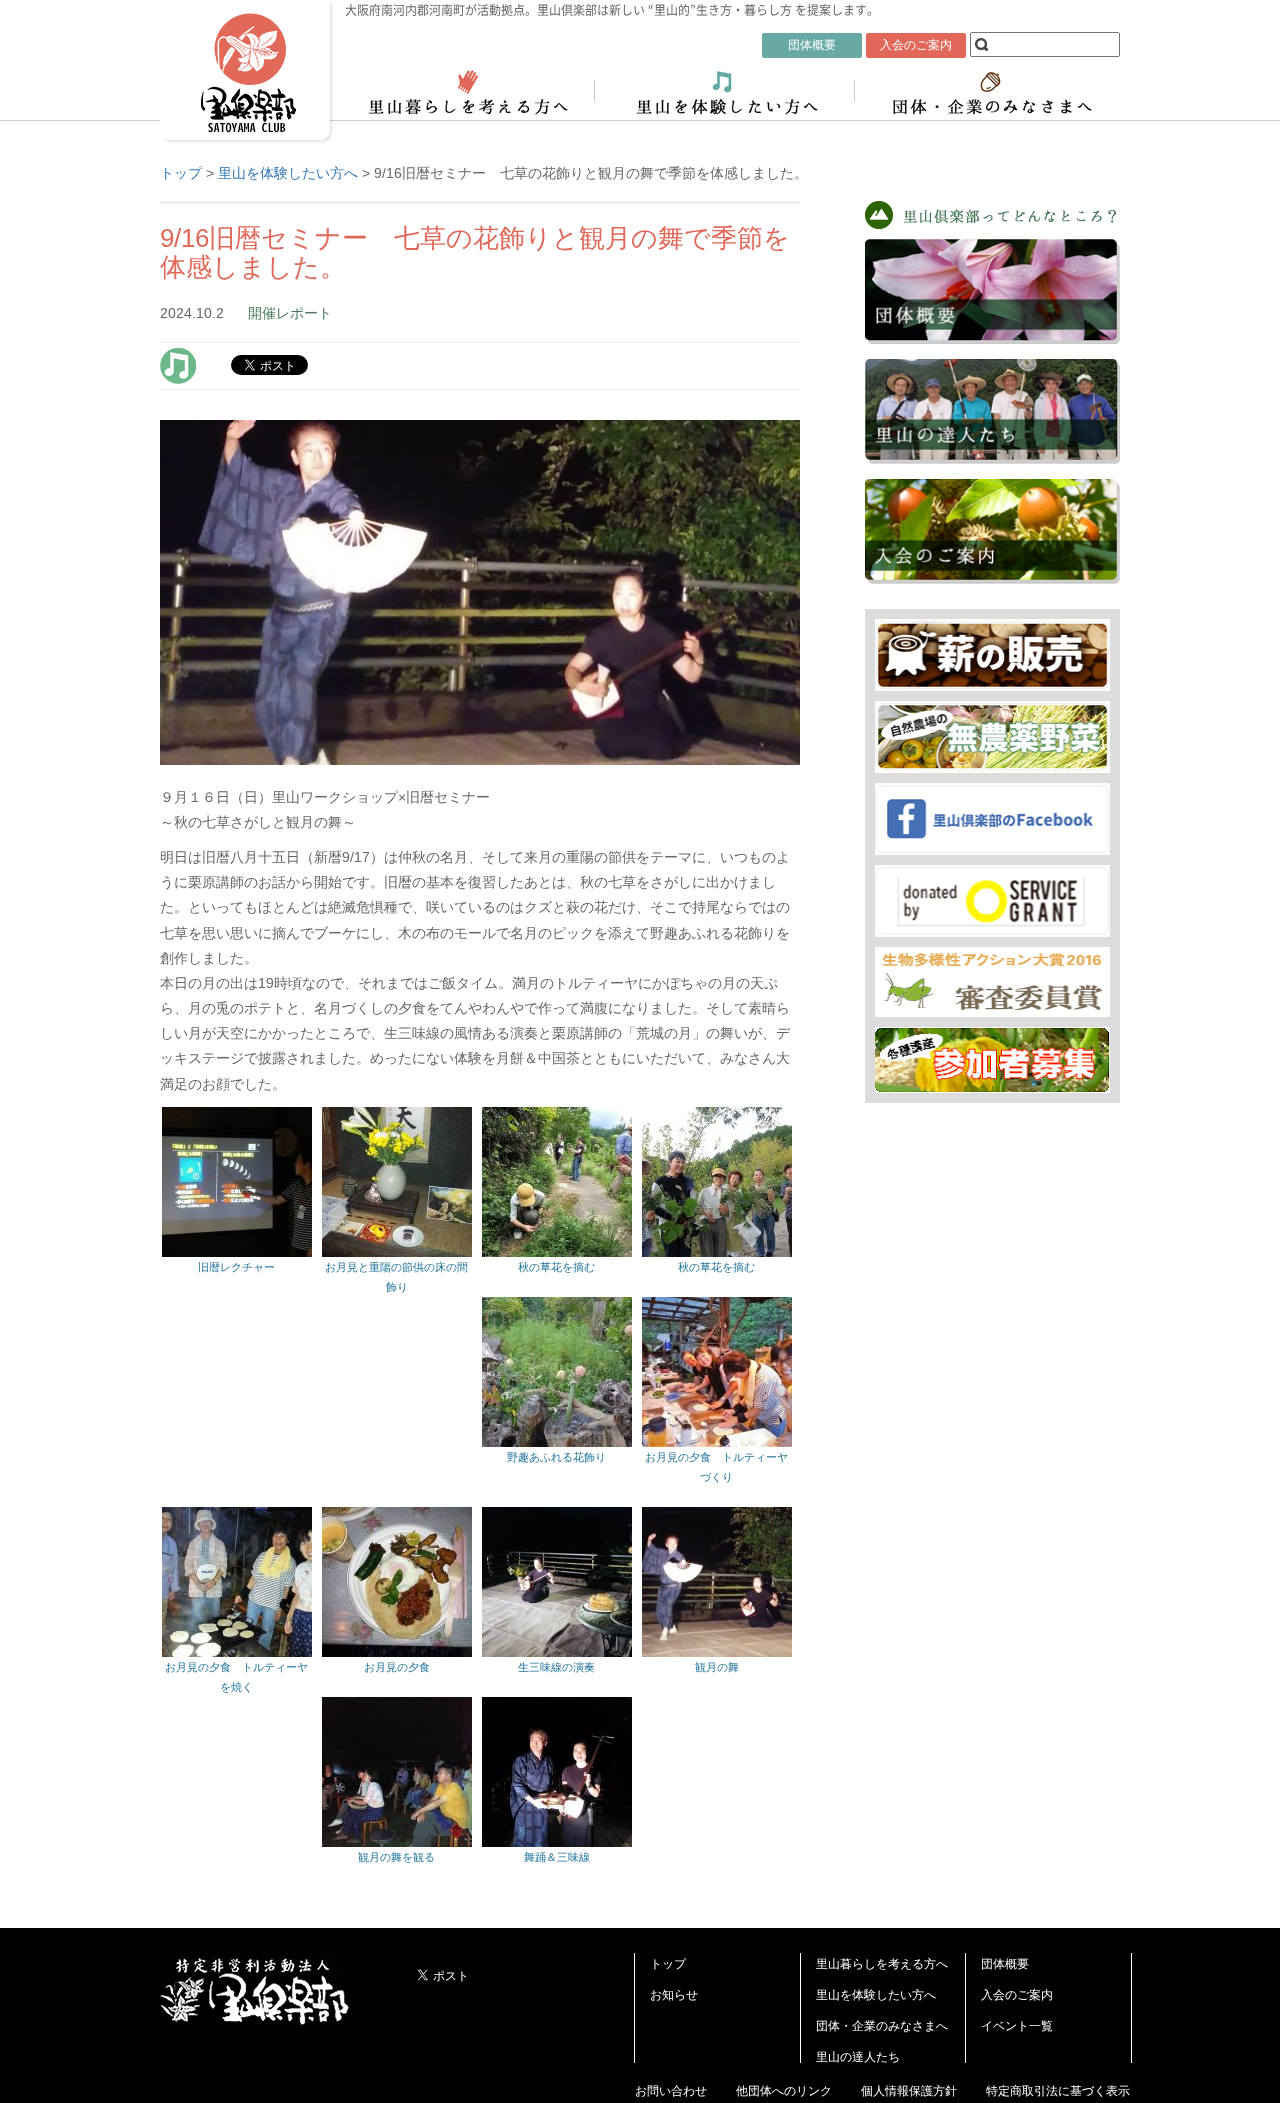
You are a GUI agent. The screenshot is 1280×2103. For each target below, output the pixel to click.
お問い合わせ (671, 2091)
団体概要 (1005, 1964)
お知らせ (674, 1995)
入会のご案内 (1017, 1995)
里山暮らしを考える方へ (882, 1964)
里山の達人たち (858, 2057)
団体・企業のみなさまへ (882, 2026)
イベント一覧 (1017, 2026)
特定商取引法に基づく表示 (1058, 2091)
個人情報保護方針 (909, 2091)
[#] (178, 364)
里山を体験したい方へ (876, 1995)
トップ (668, 1964)
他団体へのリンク (784, 2091)
